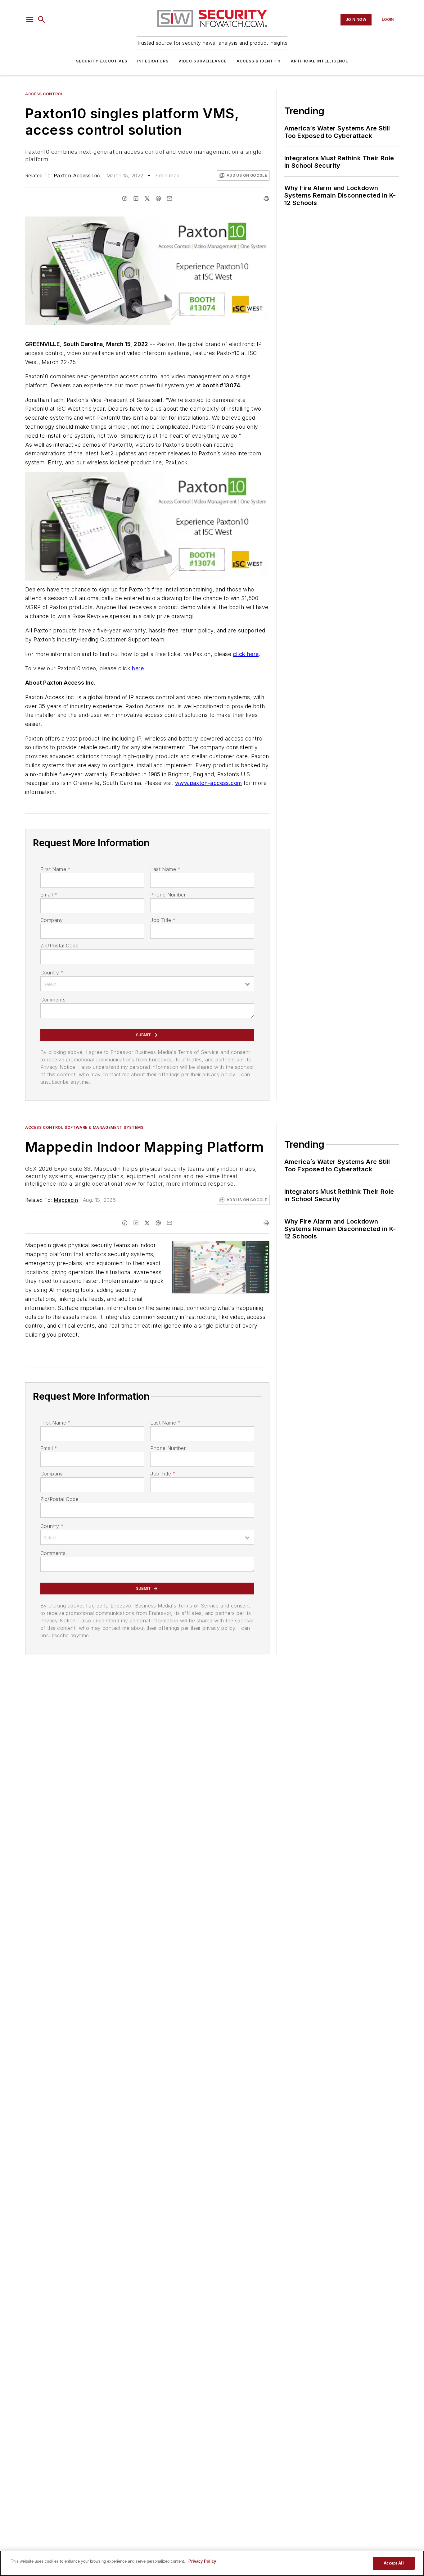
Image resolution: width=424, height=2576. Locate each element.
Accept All (394, 2563)
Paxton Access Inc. (78, 176)
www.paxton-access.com (208, 783)
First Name (55, 869)
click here (246, 654)
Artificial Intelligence (319, 61)
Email (49, 895)
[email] (169, 198)
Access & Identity (259, 61)
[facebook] (125, 198)
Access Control (44, 94)
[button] (30, 20)
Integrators (153, 61)
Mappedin (66, 1200)
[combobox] (147, 984)
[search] (42, 20)
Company (52, 920)
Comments (53, 1000)
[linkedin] (136, 198)
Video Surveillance (203, 61)
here (138, 668)
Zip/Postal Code (59, 946)
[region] (212, 2563)
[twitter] (147, 198)
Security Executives (102, 61)
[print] (266, 198)
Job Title (163, 920)
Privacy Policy (202, 2561)
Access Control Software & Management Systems (84, 1127)
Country (52, 973)
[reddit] (158, 198)
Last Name (165, 869)
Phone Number (168, 895)
